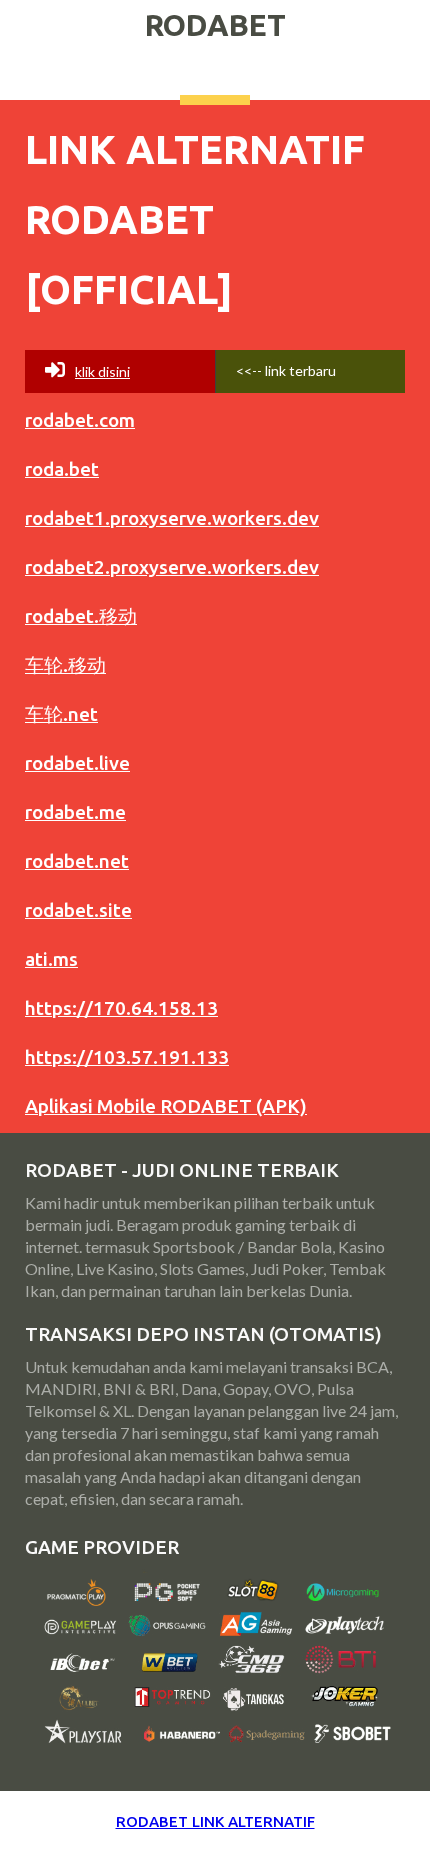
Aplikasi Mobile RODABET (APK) (166, 1106)
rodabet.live (77, 763)
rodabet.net (77, 861)
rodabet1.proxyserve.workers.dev (172, 518)
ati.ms (51, 959)
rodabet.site (78, 910)
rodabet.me (75, 812)
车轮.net (61, 714)
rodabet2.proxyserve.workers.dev (172, 567)
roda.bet (62, 469)
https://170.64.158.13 (121, 1008)
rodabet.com (80, 420)
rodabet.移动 (81, 616)
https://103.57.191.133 (127, 1057)
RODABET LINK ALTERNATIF (215, 1821)
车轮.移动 (65, 665)
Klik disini (102, 371)
